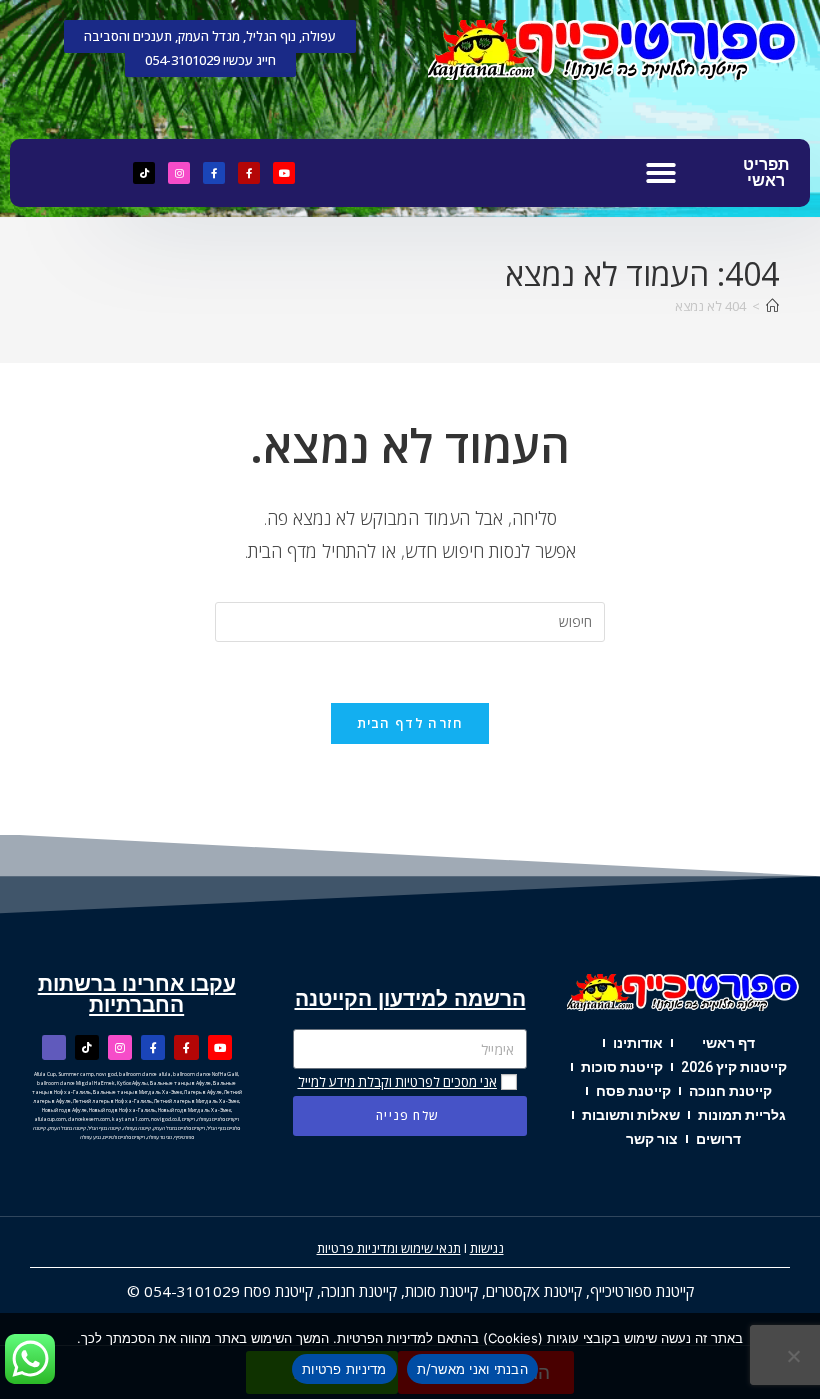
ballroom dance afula (145, 1074)
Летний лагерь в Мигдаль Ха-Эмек (196, 1101)
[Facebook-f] (249, 173)
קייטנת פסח (633, 1091)
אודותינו (638, 1043)
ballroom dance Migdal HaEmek (76, 1083)
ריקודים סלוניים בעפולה (218, 1119)
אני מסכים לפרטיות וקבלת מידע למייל (397, 1082)
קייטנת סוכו (446, 1291)
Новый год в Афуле (64, 1110)
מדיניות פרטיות (344, 1369)
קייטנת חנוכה (730, 1091)
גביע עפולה (90, 1137)
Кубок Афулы (132, 1083)
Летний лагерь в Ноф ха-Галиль (112, 1101)
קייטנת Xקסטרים (534, 1291)
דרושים (718, 1139)
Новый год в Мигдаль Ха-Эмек (194, 1110)
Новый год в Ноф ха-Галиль (122, 1110)
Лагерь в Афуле (203, 1092)
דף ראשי (728, 1043)
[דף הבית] (772, 306)
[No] (795, 1356)
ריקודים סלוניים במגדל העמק (179, 1128)
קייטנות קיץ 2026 (734, 1067)
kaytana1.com (130, 1119)
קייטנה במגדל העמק (67, 1128)
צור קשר (652, 1139)
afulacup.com (50, 1119)
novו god (106, 1074)
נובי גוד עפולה (159, 1137)
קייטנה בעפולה (137, 1128)
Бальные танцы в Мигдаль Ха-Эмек (137, 1092)
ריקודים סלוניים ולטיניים (124, 1137)
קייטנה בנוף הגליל (104, 1128)
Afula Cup (45, 1074)
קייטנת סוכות (622, 1067)
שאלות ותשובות (631, 1115)
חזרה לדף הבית (410, 723)
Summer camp (76, 1074)
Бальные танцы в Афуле (180, 1083)
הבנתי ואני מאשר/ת (472, 1369)
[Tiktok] (144, 173)
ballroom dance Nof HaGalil (205, 1074)
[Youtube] (284, 173)
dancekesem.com (89, 1119)
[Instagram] (179, 173)
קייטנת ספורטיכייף (642, 1291)
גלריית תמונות (742, 1115)
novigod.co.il (165, 1119)
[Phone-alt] (54, 1047)
